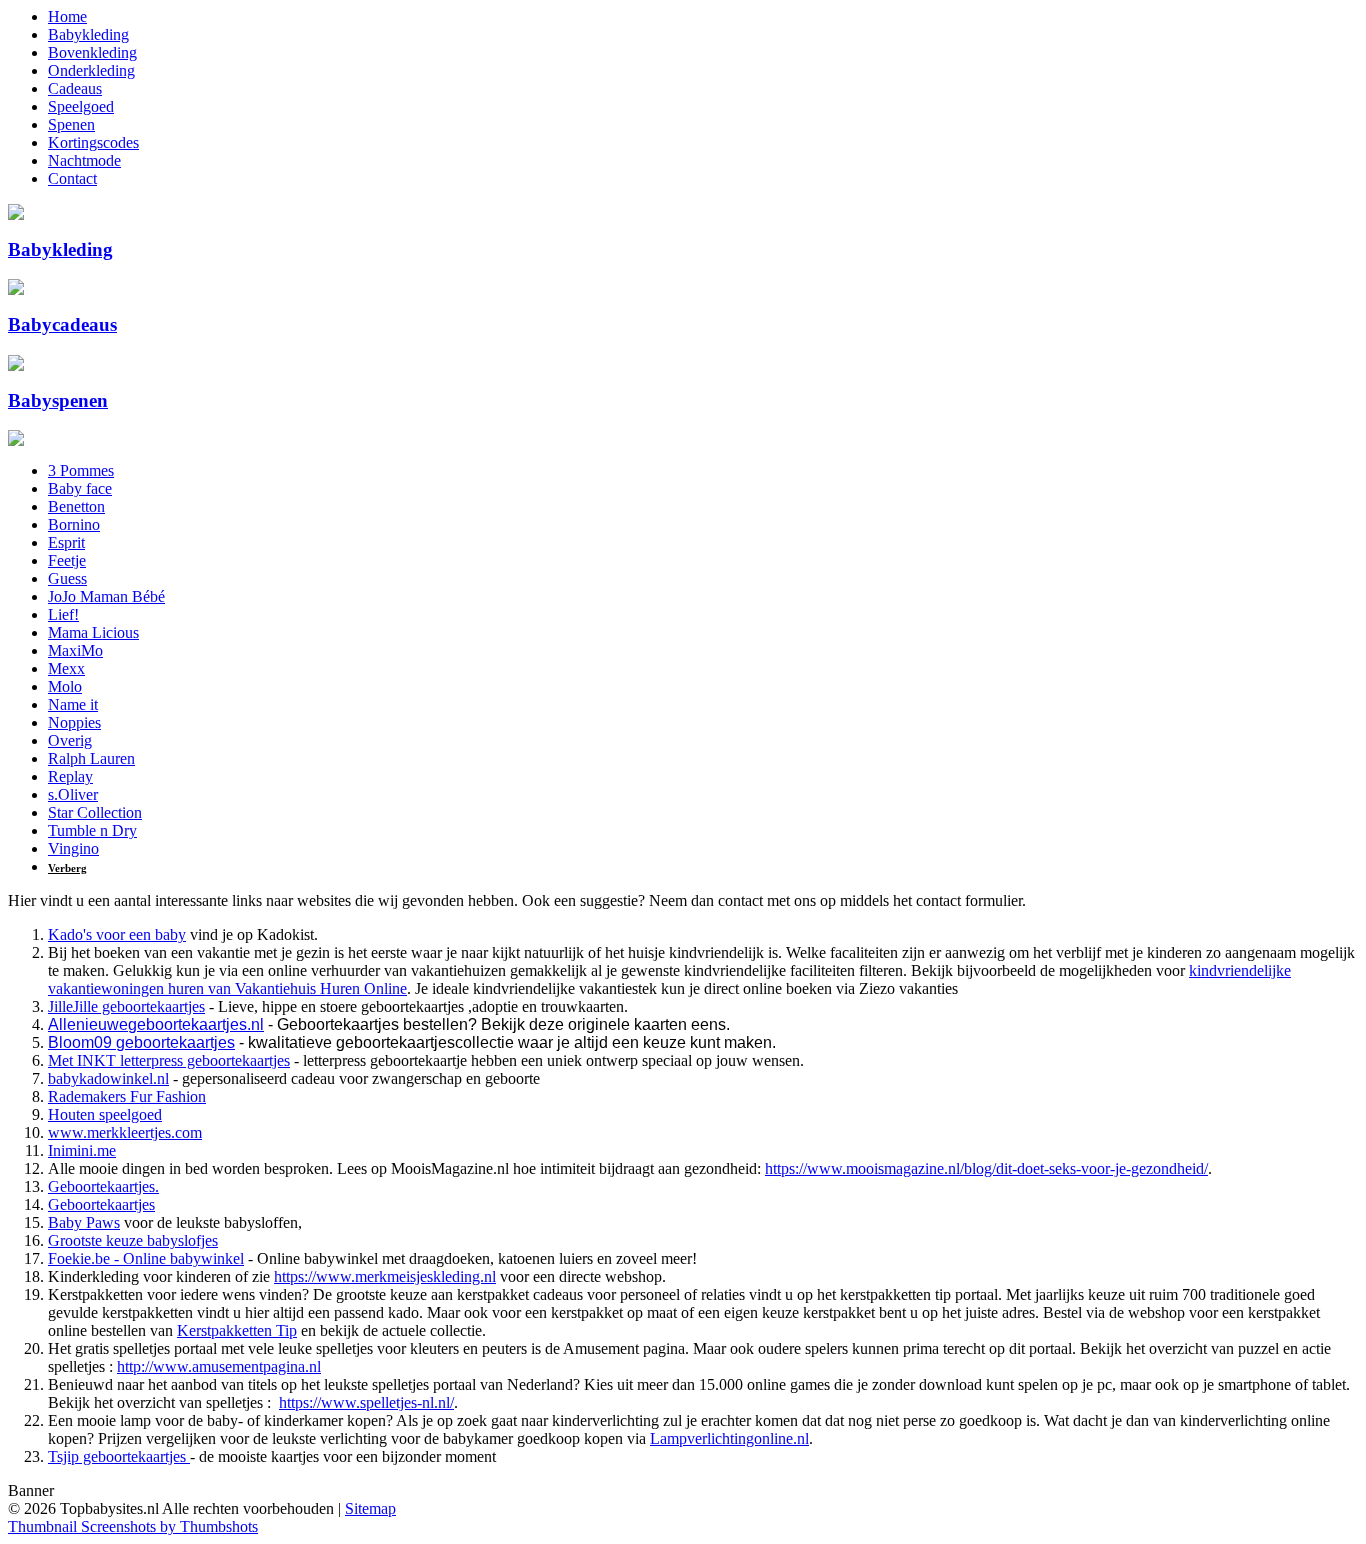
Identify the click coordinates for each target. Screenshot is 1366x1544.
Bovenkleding (92, 52)
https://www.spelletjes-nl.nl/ (366, 1402)
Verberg (67, 868)
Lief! (63, 614)
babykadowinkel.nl (108, 1078)
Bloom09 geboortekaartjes (141, 1042)
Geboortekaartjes (101, 1204)
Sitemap (370, 1508)
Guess (67, 578)
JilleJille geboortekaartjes (126, 1006)
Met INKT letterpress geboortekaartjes (169, 1060)
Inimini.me (82, 1150)
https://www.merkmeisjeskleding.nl (385, 1276)
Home (67, 16)
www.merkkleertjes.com (125, 1132)
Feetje (67, 560)
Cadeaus (75, 88)
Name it (73, 704)
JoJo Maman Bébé (106, 596)
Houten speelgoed (105, 1114)
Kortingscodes (93, 142)
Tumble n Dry (92, 830)
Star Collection (95, 812)
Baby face (80, 488)
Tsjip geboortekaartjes (119, 1456)
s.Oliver (73, 794)
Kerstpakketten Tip (237, 1330)
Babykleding (88, 34)
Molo (65, 686)
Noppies (74, 722)
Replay (70, 776)
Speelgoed (81, 106)
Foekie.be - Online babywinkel (146, 1258)
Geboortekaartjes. (103, 1186)
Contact (72, 178)
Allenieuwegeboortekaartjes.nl (156, 1024)
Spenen (71, 124)
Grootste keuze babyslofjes (133, 1240)
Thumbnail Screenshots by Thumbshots (133, 1526)
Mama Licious (93, 632)
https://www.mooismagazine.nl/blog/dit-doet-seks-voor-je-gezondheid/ (986, 1168)
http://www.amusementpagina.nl (219, 1366)
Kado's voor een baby (117, 934)
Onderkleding (91, 70)
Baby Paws (84, 1222)
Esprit (66, 542)
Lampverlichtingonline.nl (729, 1438)
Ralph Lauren (91, 758)
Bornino (74, 524)
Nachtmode (84, 160)
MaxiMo (75, 650)
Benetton (76, 506)
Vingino (73, 848)
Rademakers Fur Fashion (127, 1096)
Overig (70, 740)
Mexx (66, 668)
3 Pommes (81, 470)
